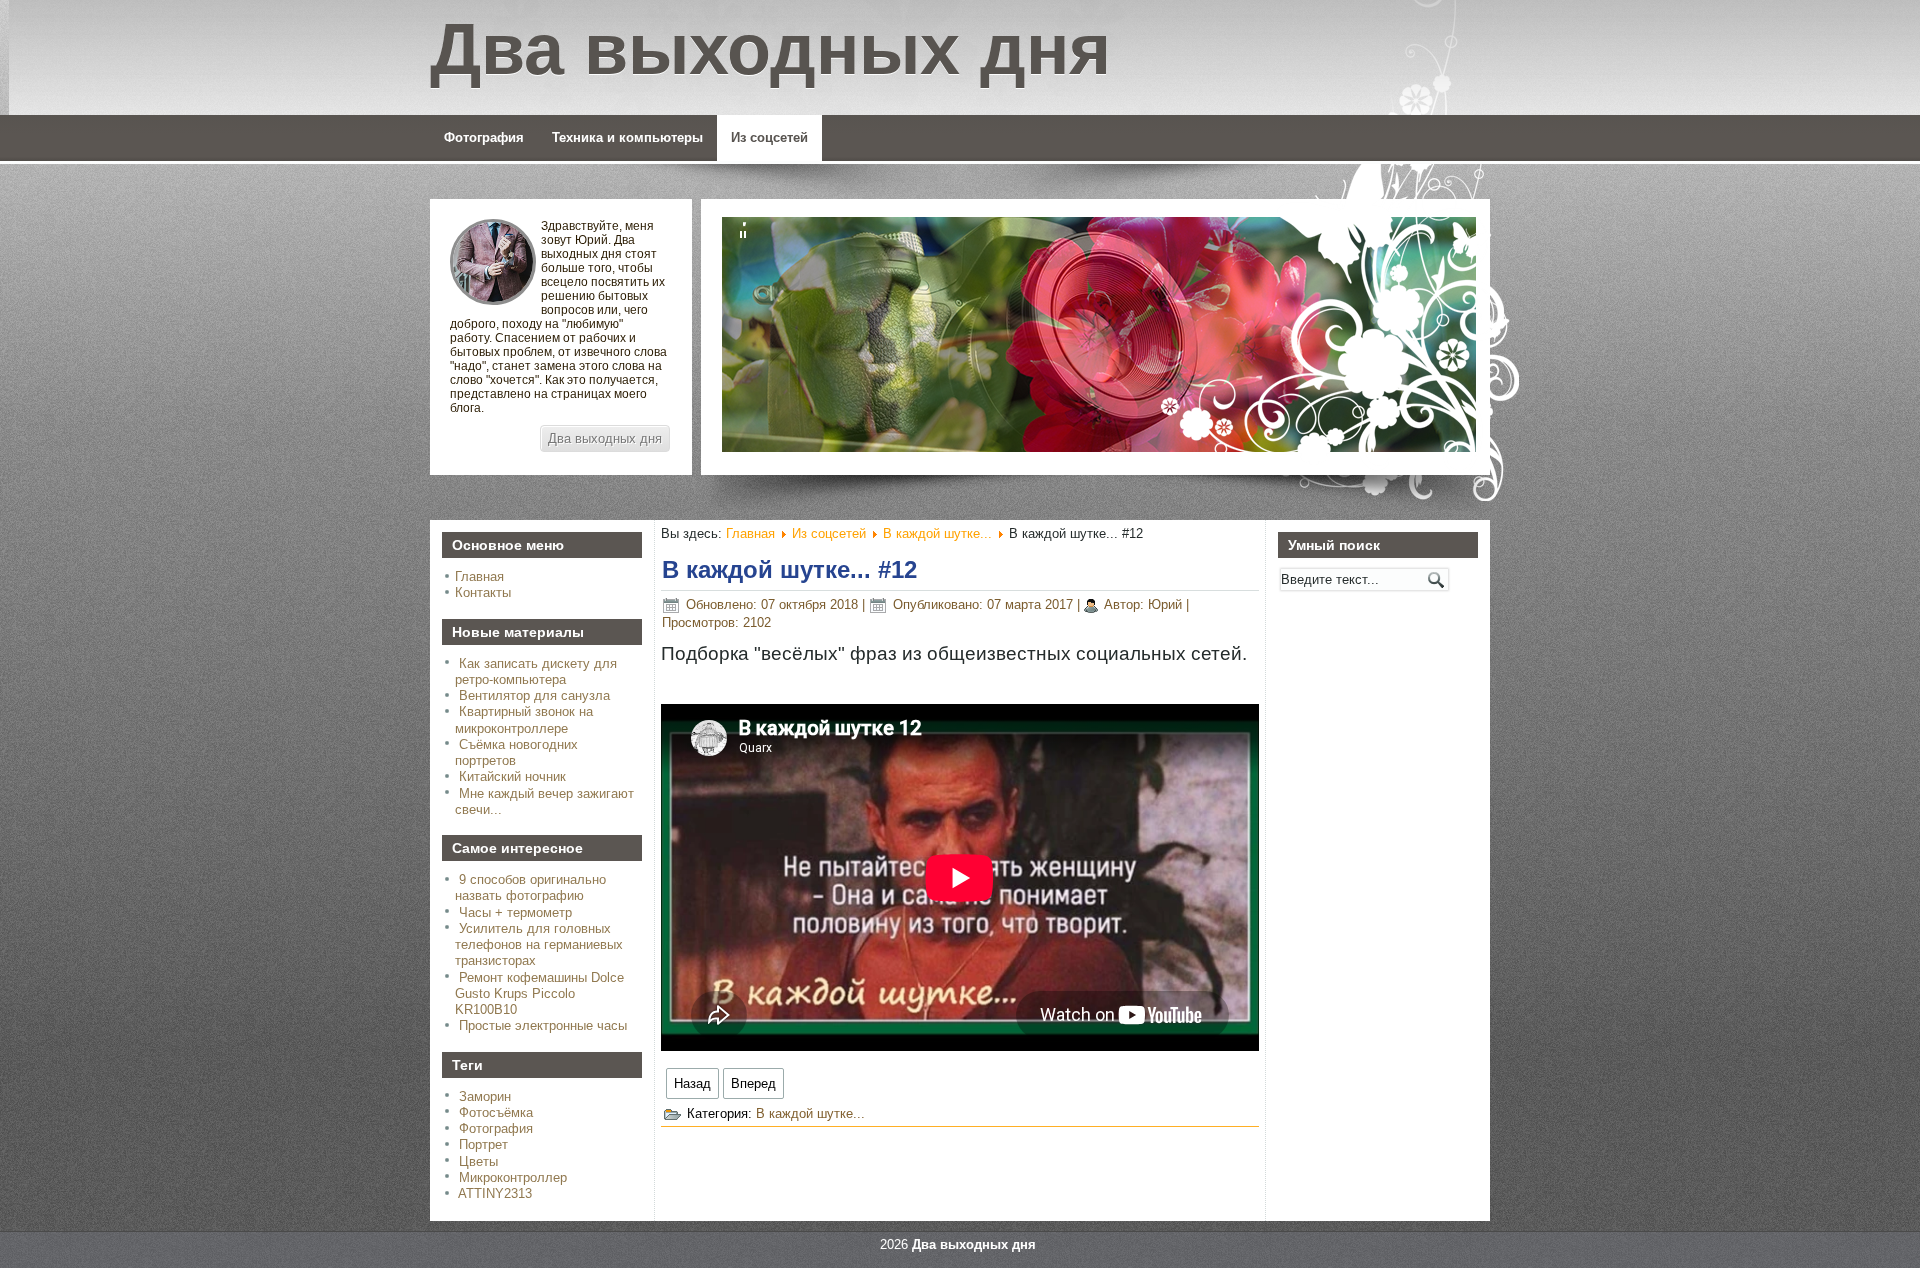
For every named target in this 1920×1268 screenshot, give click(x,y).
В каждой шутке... (937, 533)
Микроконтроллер (513, 1177)
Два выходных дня (605, 438)
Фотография (484, 137)
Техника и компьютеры (627, 137)
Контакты (483, 592)
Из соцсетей (769, 137)
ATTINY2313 (495, 1193)
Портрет (483, 1144)
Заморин (485, 1096)
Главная (479, 576)
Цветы (478, 1161)
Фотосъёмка (496, 1112)
